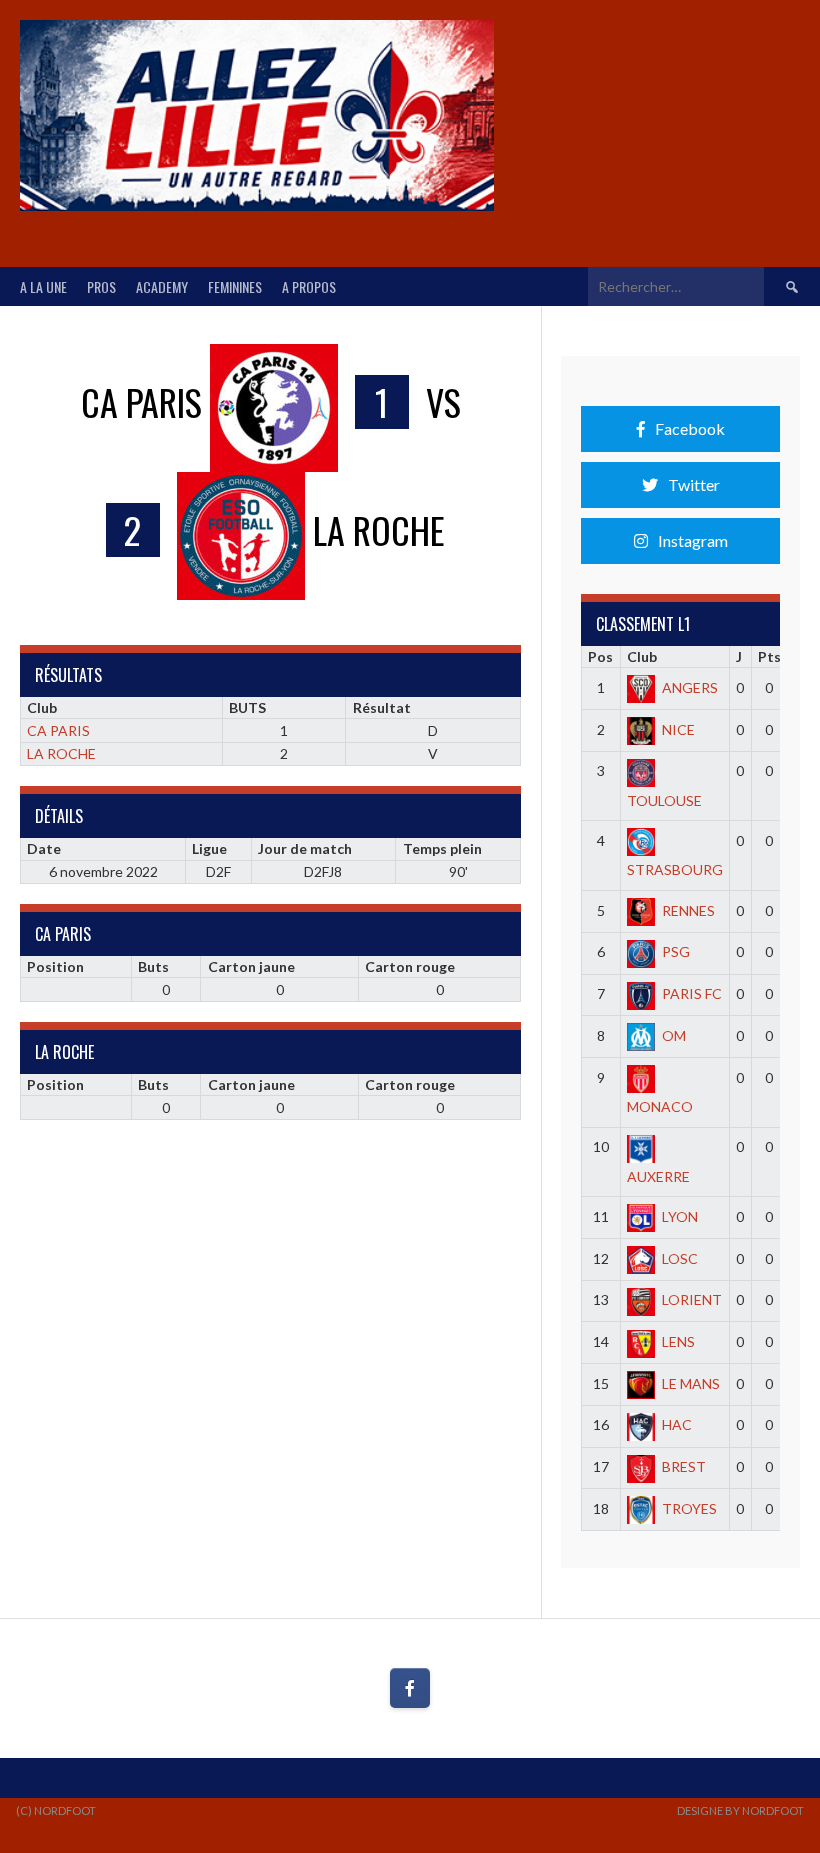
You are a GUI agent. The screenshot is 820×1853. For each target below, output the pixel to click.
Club (642, 656)
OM (674, 1035)
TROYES (689, 1508)
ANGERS (690, 687)
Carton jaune (251, 966)
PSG (676, 951)
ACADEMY (162, 286)
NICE (678, 729)
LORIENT (692, 1299)
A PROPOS (309, 286)
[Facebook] (410, 1688)
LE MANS (691, 1383)
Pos (600, 656)
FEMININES (235, 286)
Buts (153, 966)
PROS (101, 286)
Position (55, 966)
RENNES (688, 910)
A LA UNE (43, 286)
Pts (769, 656)
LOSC (680, 1258)
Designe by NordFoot (740, 1810)
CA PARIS (58, 730)
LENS (678, 1341)
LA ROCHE (61, 753)
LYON (680, 1216)
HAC (677, 1424)
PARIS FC (692, 993)
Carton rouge (410, 966)
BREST (684, 1466)
